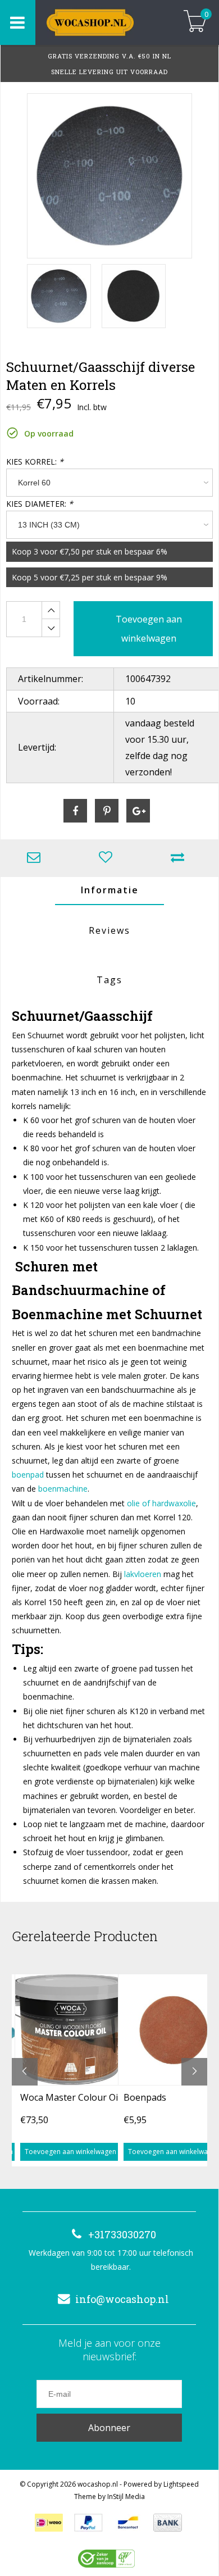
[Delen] (75, 811)
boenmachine (63, 1489)
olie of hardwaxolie (161, 1503)
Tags (109, 980)
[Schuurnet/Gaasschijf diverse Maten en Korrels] (109, 176)
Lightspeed (181, 2484)
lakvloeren (142, 1574)
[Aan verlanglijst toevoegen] (108, 858)
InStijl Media (126, 2497)
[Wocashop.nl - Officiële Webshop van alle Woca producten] (102, 22)
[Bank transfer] (168, 2523)
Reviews (109, 930)
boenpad (28, 1475)
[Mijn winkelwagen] (195, 22)
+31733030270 (122, 2234)
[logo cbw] (106, 2559)
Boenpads (145, 2097)
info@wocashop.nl (122, 2299)
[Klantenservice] (36, 858)
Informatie (110, 890)
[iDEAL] (49, 2523)
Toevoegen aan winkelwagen (70, 2152)
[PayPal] (88, 2523)
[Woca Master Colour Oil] (70, 2029)
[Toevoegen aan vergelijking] (180, 858)
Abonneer (109, 2428)
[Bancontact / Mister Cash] (128, 2523)
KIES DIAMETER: (40, 504)
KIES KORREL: (35, 462)
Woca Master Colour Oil (70, 2097)
